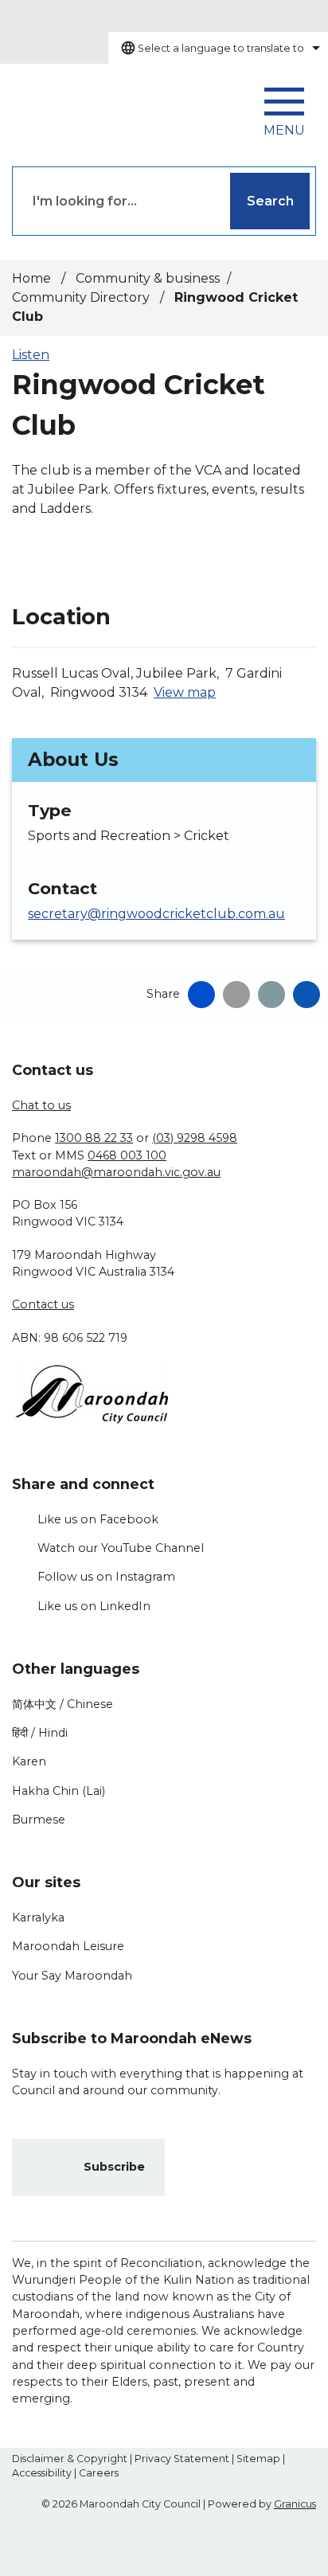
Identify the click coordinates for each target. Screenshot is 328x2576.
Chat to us (41, 1105)
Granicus (295, 2504)
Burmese (39, 1820)
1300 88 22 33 (94, 1138)
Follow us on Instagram (106, 1577)
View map (185, 692)
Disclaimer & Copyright (70, 2459)
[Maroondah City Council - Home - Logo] (84, 107)
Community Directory (82, 297)
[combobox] (218, 48)
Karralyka (38, 1917)
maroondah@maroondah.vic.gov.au (116, 1172)
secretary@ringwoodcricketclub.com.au (156, 914)
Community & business (148, 278)
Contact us (43, 1304)
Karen (29, 1761)
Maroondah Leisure (68, 1946)
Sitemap (258, 2459)
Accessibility (42, 2473)
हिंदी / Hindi (40, 1733)
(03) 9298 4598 (195, 1138)
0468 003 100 (127, 1155)
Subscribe (114, 2167)
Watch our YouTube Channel (121, 1548)
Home (31, 278)
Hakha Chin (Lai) (59, 1791)
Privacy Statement (182, 2459)
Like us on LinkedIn (94, 1606)
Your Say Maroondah (72, 1976)
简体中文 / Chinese (62, 1704)
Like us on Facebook (98, 1519)
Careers (99, 2473)
